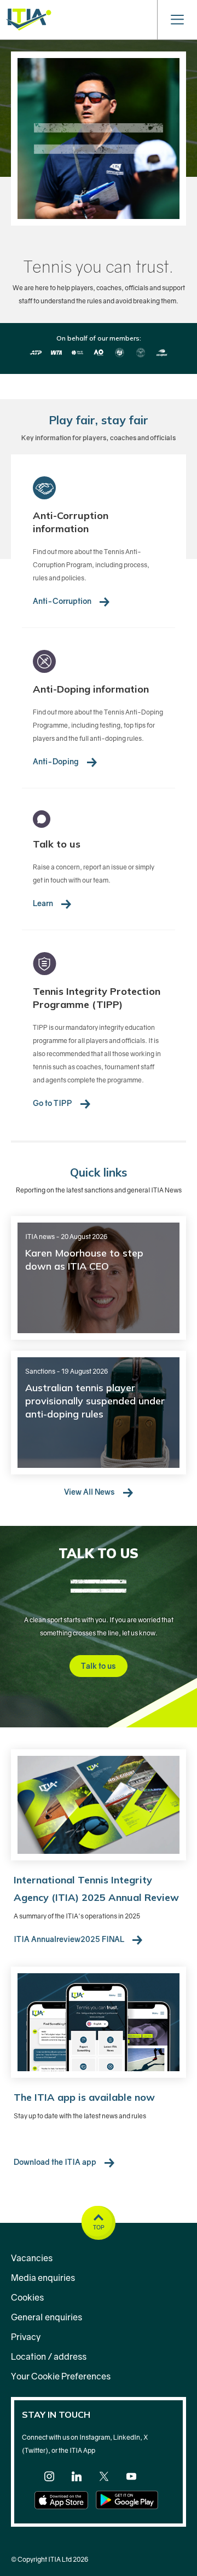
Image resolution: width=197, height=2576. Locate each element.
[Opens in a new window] (49, 2479)
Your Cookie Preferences (61, 2376)
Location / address (49, 2356)
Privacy (26, 2337)
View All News (90, 1492)
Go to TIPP (53, 1103)
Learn (44, 903)
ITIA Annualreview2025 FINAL (70, 1939)
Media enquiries (43, 2278)
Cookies (27, 2297)
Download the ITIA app (56, 2162)
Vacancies (32, 2258)
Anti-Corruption (63, 601)
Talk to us (99, 1666)
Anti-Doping (57, 761)
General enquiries (47, 2317)
